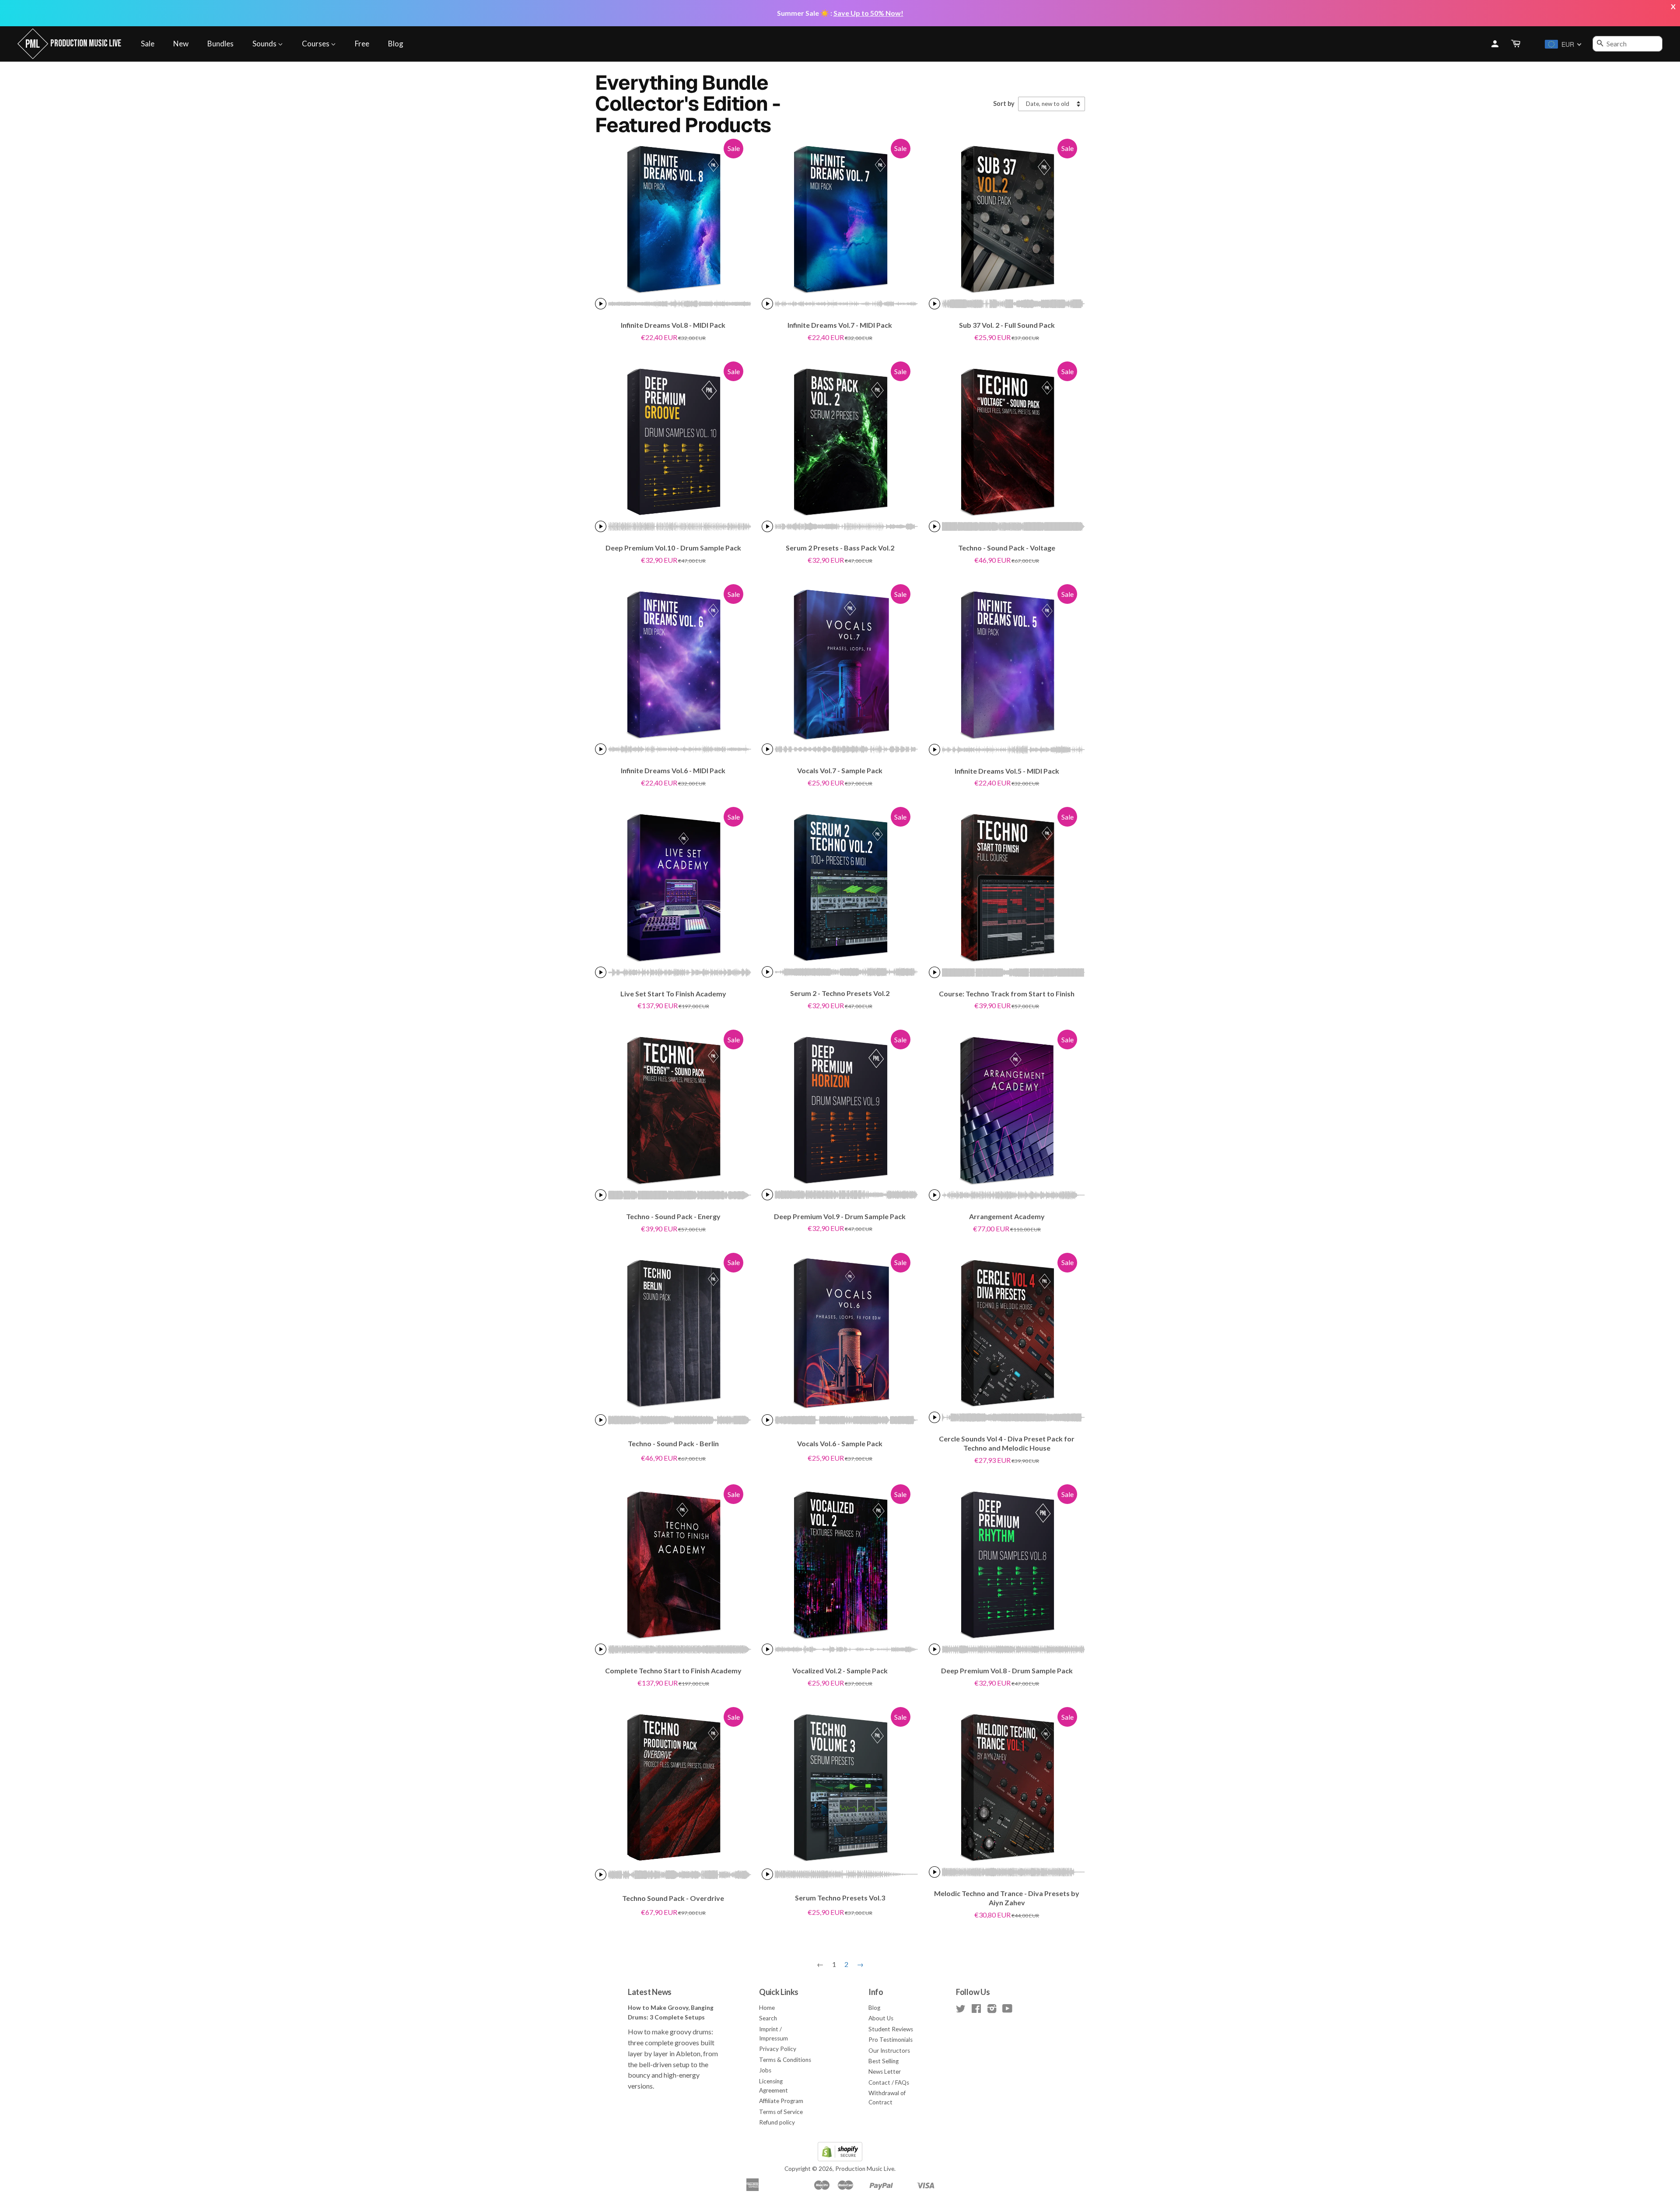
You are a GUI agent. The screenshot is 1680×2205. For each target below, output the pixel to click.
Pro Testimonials (891, 2040)
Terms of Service (781, 2112)
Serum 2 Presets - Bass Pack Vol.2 (840, 548)
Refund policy (777, 2122)
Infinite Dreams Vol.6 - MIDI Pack (673, 770)
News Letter (885, 2072)
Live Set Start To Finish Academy (673, 994)
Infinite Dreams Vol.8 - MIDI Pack (673, 325)
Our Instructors (889, 2051)
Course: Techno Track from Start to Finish (1007, 994)
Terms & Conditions (785, 2060)
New (181, 44)
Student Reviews (891, 2029)
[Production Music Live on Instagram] (992, 2010)
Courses (316, 44)
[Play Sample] (601, 304)
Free (362, 44)
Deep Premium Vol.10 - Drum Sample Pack (673, 548)
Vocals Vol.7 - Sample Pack (840, 770)
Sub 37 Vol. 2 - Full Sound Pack (1007, 325)
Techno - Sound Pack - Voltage (1007, 548)
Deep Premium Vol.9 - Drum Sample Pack (840, 1216)
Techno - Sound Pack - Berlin (673, 1443)
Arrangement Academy (1007, 1216)
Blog (396, 44)
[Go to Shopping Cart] (1516, 44)
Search (768, 2018)
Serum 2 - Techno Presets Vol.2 (840, 993)
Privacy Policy (778, 2049)
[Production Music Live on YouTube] (1007, 2010)
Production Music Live (865, 2169)
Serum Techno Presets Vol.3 (840, 1898)
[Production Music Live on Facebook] (976, 2010)
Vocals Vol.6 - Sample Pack (840, 1443)
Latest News (650, 1992)
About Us (881, 2018)
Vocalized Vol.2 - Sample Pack (840, 1670)
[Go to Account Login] (1495, 44)
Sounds (265, 44)
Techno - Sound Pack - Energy (673, 1216)
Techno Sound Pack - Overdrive (673, 1898)
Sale (148, 44)
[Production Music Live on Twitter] (961, 2010)
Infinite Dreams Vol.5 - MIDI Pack (1007, 771)
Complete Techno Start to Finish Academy (673, 1670)
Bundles (220, 44)
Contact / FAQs (889, 2082)
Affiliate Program (781, 2101)
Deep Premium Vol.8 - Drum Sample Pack (1007, 1670)
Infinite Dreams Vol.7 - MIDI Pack (840, 325)
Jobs (765, 2070)
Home (767, 2008)
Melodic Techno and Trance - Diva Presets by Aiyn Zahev (1007, 1898)
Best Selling (884, 2061)
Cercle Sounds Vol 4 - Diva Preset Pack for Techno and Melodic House (1007, 1443)
